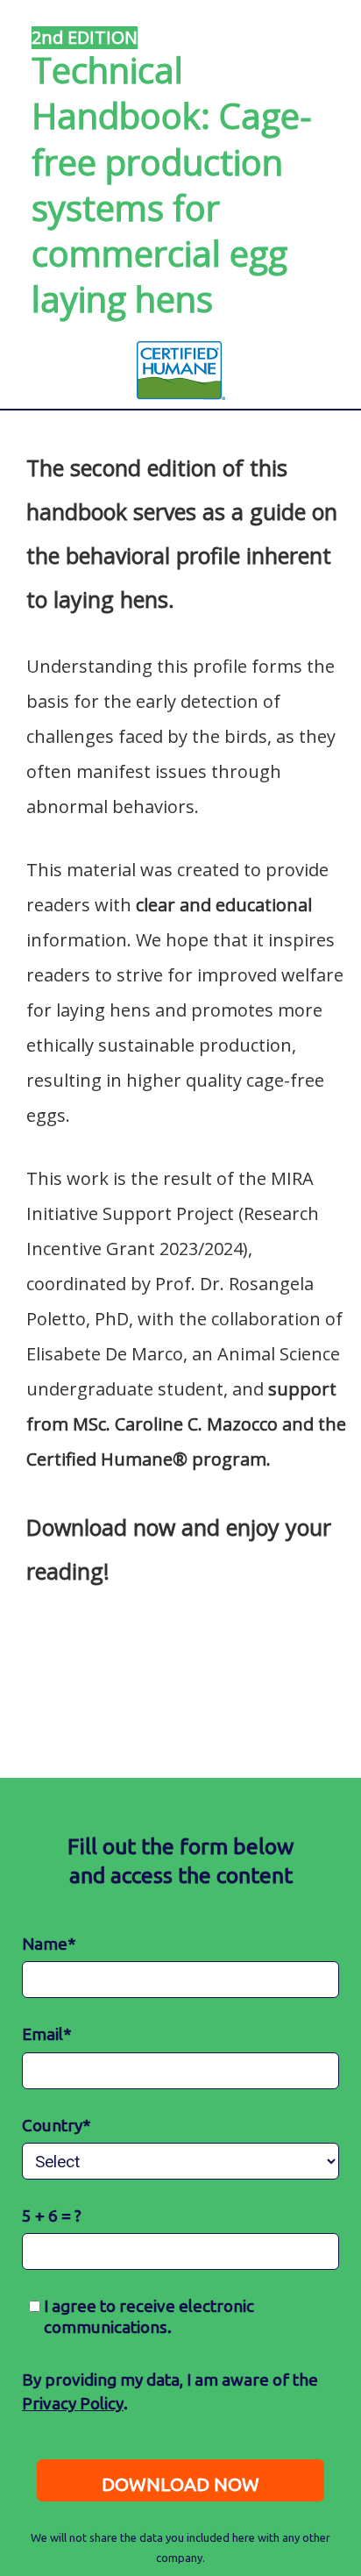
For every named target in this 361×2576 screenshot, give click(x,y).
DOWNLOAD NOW (180, 2484)
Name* (49, 1944)
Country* (57, 2125)
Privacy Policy (73, 2403)
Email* (47, 2034)
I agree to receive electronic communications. (147, 2316)
